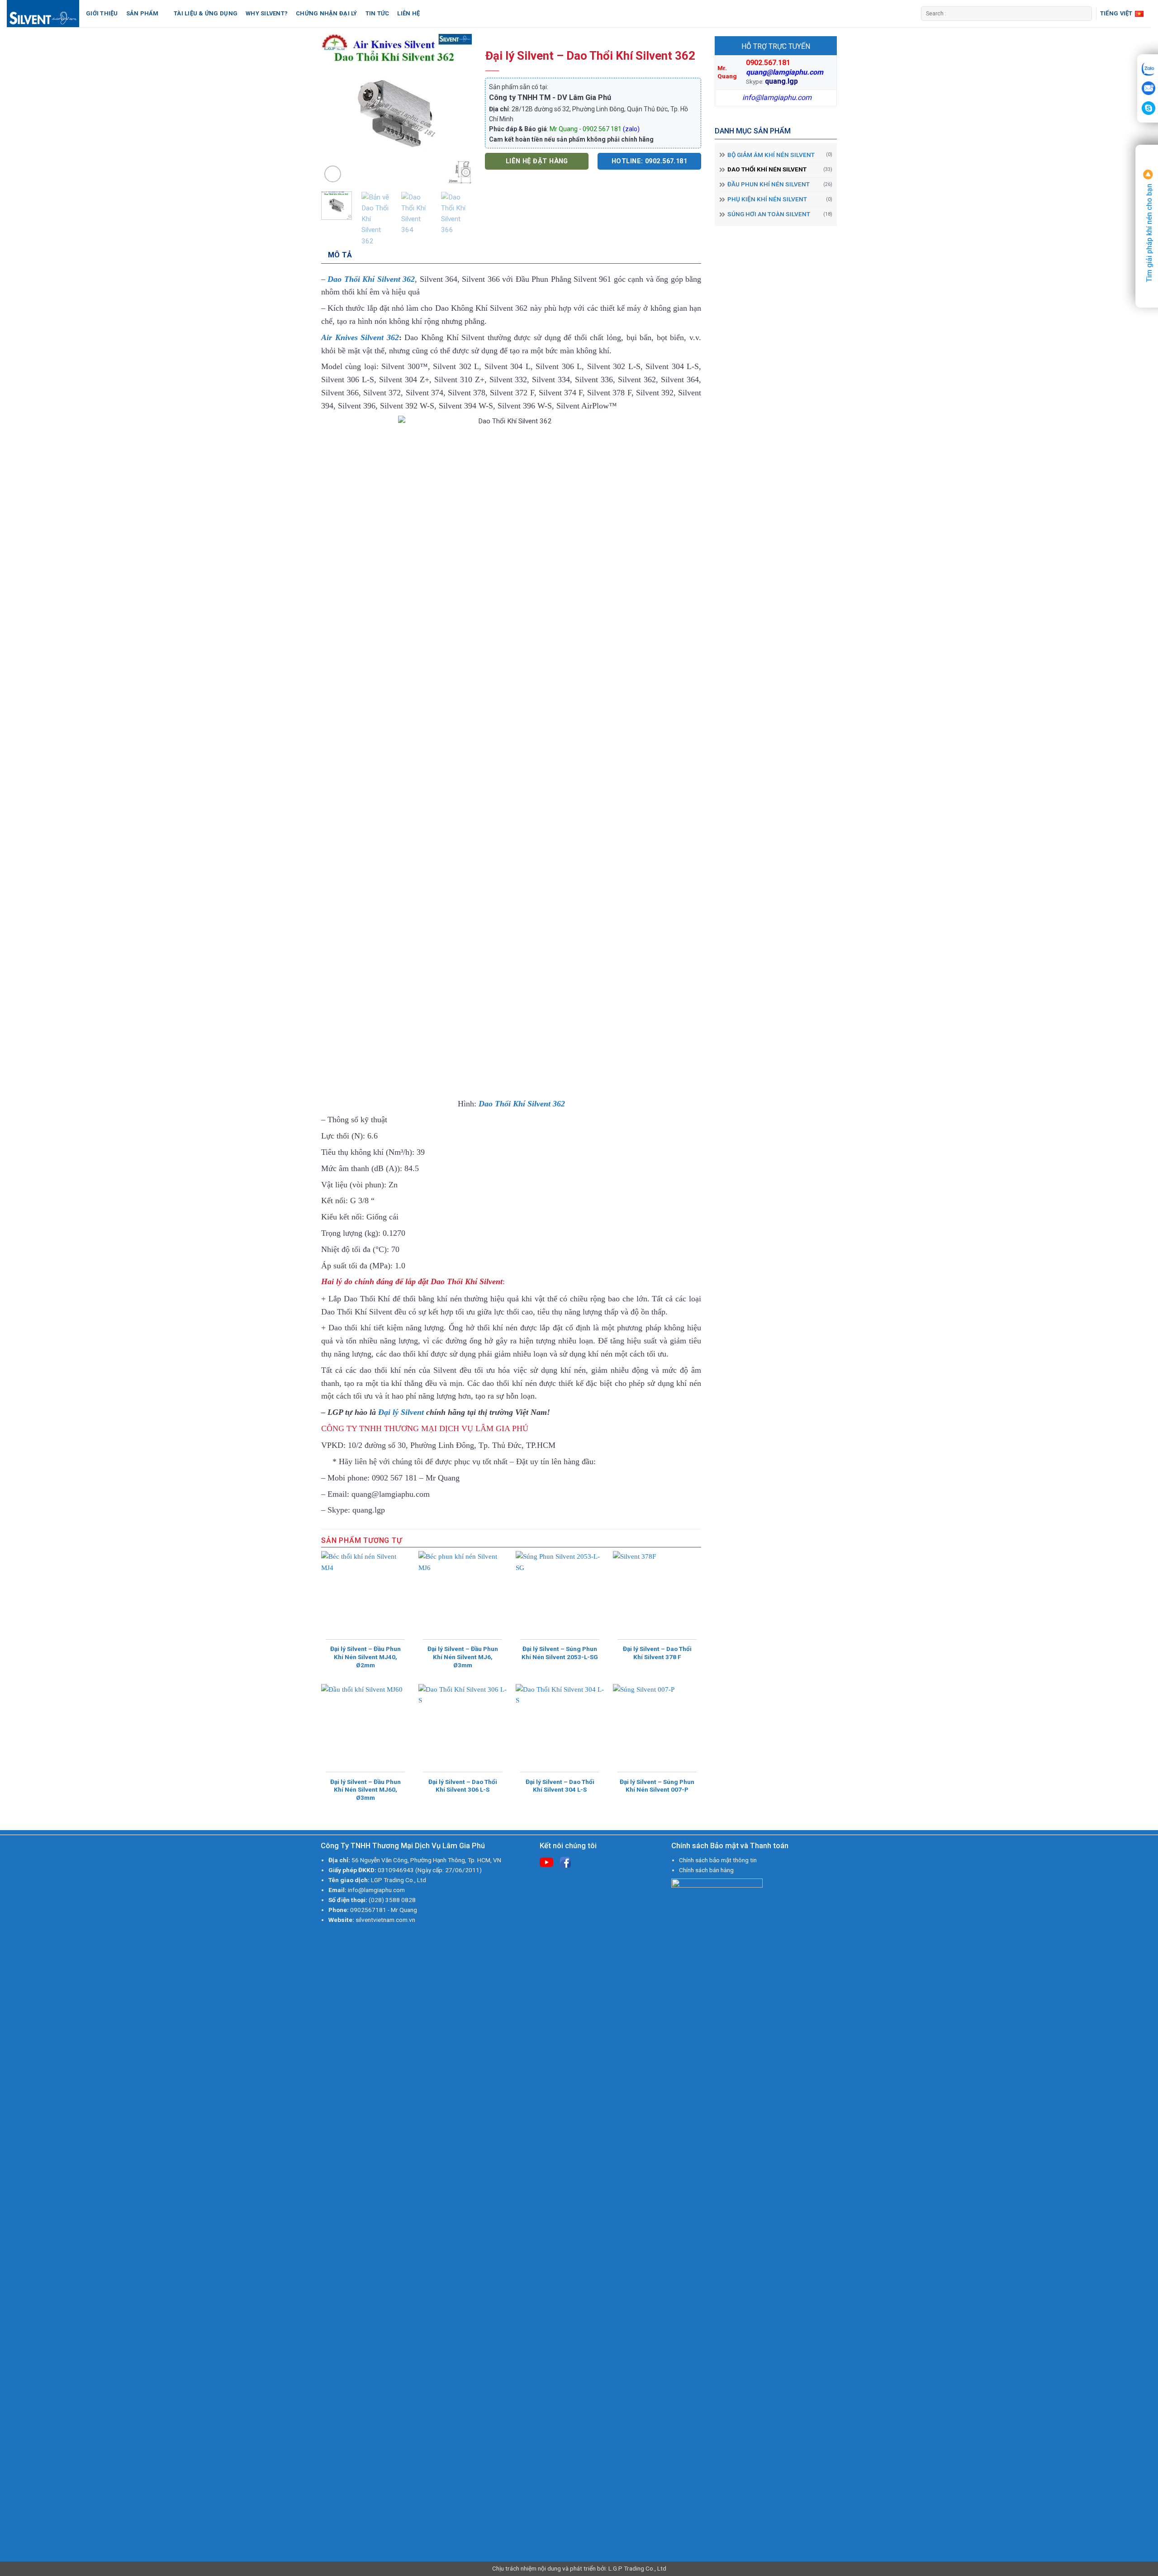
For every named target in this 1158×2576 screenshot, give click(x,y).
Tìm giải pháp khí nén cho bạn (1149, 232)
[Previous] (336, 109)
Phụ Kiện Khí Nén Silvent (767, 199)
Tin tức (377, 13)
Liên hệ (408, 13)
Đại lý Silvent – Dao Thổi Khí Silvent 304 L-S (560, 1786)
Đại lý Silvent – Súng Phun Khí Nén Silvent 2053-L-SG (560, 1653)
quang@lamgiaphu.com (785, 72)
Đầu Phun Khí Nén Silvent (769, 184)
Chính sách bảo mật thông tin (718, 1860)
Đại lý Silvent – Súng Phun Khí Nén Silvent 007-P (657, 1786)
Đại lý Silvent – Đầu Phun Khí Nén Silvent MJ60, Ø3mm (365, 1790)
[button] (333, 174)
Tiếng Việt (1116, 13)
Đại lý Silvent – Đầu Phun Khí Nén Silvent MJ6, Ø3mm (463, 1657)
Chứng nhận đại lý (326, 13)
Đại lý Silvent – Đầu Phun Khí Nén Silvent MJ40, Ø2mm (365, 1657)
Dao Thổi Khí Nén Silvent (767, 169)
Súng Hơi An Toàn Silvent (769, 214)
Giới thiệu (102, 13)
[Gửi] (1084, 14)
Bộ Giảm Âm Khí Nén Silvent (771, 155)
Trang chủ (510, 42)
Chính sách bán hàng (706, 1870)
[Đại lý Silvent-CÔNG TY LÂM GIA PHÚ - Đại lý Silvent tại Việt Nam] (43, 14)
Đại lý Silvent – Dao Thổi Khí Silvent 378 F (657, 1653)
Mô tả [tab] (340, 255)
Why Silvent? (267, 13)
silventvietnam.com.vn (385, 1920)
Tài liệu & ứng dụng (206, 13)
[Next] (457, 109)
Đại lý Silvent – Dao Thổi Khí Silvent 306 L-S (463, 1786)
